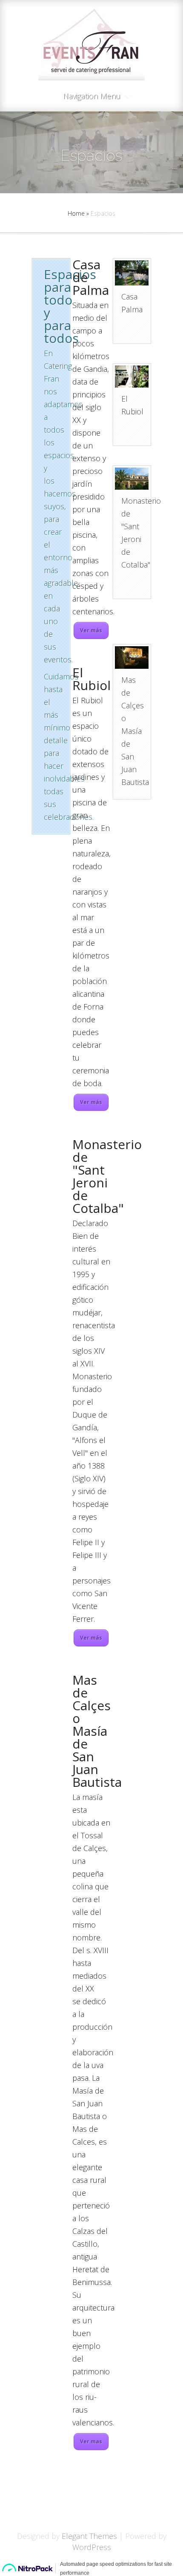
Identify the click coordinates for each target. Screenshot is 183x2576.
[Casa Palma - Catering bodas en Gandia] (131, 273)
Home (76, 213)
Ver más (91, 630)
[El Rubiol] (131, 377)
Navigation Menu (92, 96)
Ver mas (91, 2441)
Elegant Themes (89, 2536)
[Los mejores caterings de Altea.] (131, 657)
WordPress (92, 2547)
